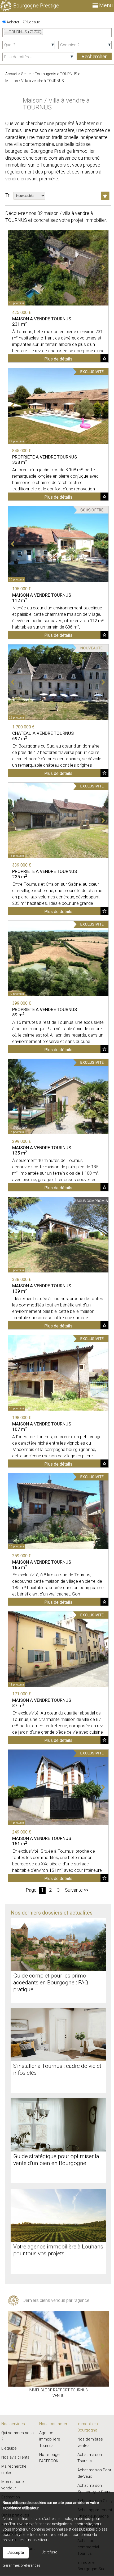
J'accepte (16, 2553)
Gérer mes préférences (22, 2565)
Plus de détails (58, 359)
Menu (105, 5)
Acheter (13, 22)
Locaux (33, 22)
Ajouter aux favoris (104, 358)
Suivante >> (77, 1890)
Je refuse (49, 2552)
